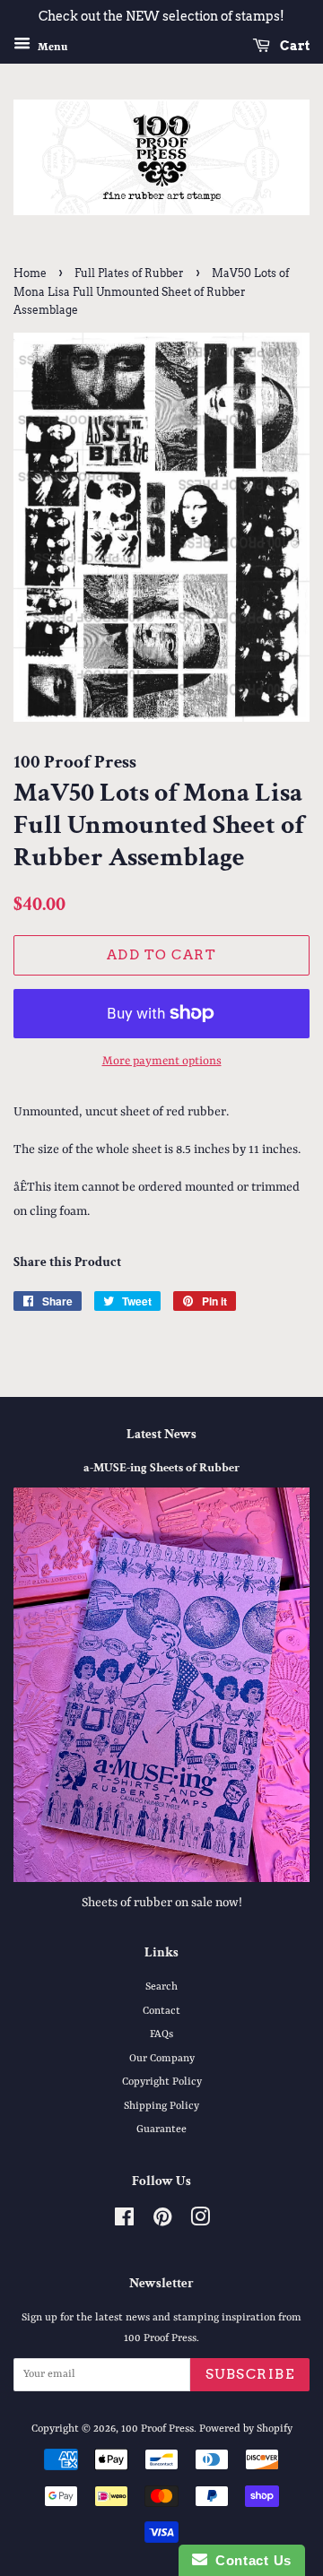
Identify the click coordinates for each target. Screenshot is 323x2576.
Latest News (161, 1434)
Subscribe (250, 2374)
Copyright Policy (162, 2082)
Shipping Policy (161, 2106)
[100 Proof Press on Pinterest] (162, 2222)
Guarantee (161, 2129)
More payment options (162, 1061)
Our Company (162, 2059)
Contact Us (249, 2560)
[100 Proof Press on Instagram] (200, 2222)
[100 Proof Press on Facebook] (124, 2222)
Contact (161, 2011)
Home (30, 273)
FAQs (161, 2034)
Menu (51, 47)
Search (161, 1987)
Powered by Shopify (246, 2429)
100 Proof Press (157, 2429)
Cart (293, 46)
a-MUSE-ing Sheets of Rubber (161, 1468)
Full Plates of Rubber (129, 273)
